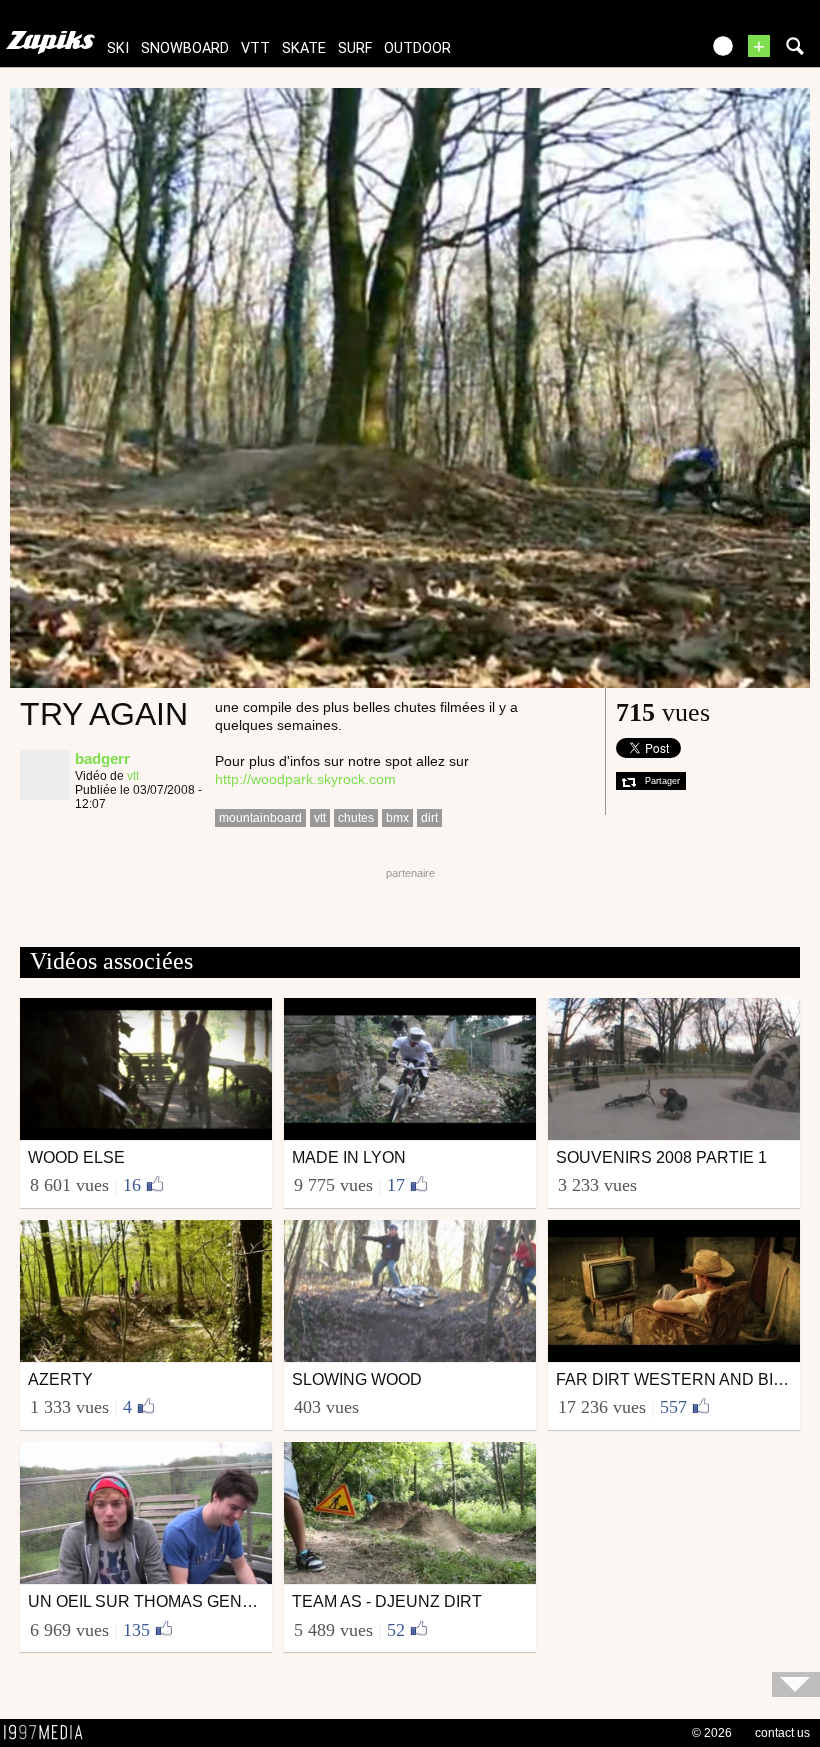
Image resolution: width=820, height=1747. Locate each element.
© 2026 (712, 1733)
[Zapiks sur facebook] (642, 52)
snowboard (185, 48)
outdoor (417, 48)
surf (355, 48)
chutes (356, 818)
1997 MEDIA (49, 1733)
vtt (255, 48)
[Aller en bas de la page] (796, 1684)
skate (304, 48)
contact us (782, 1733)
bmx (397, 818)
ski (118, 48)
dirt (429, 818)
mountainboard (260, 818)
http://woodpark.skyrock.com (305, 779)
